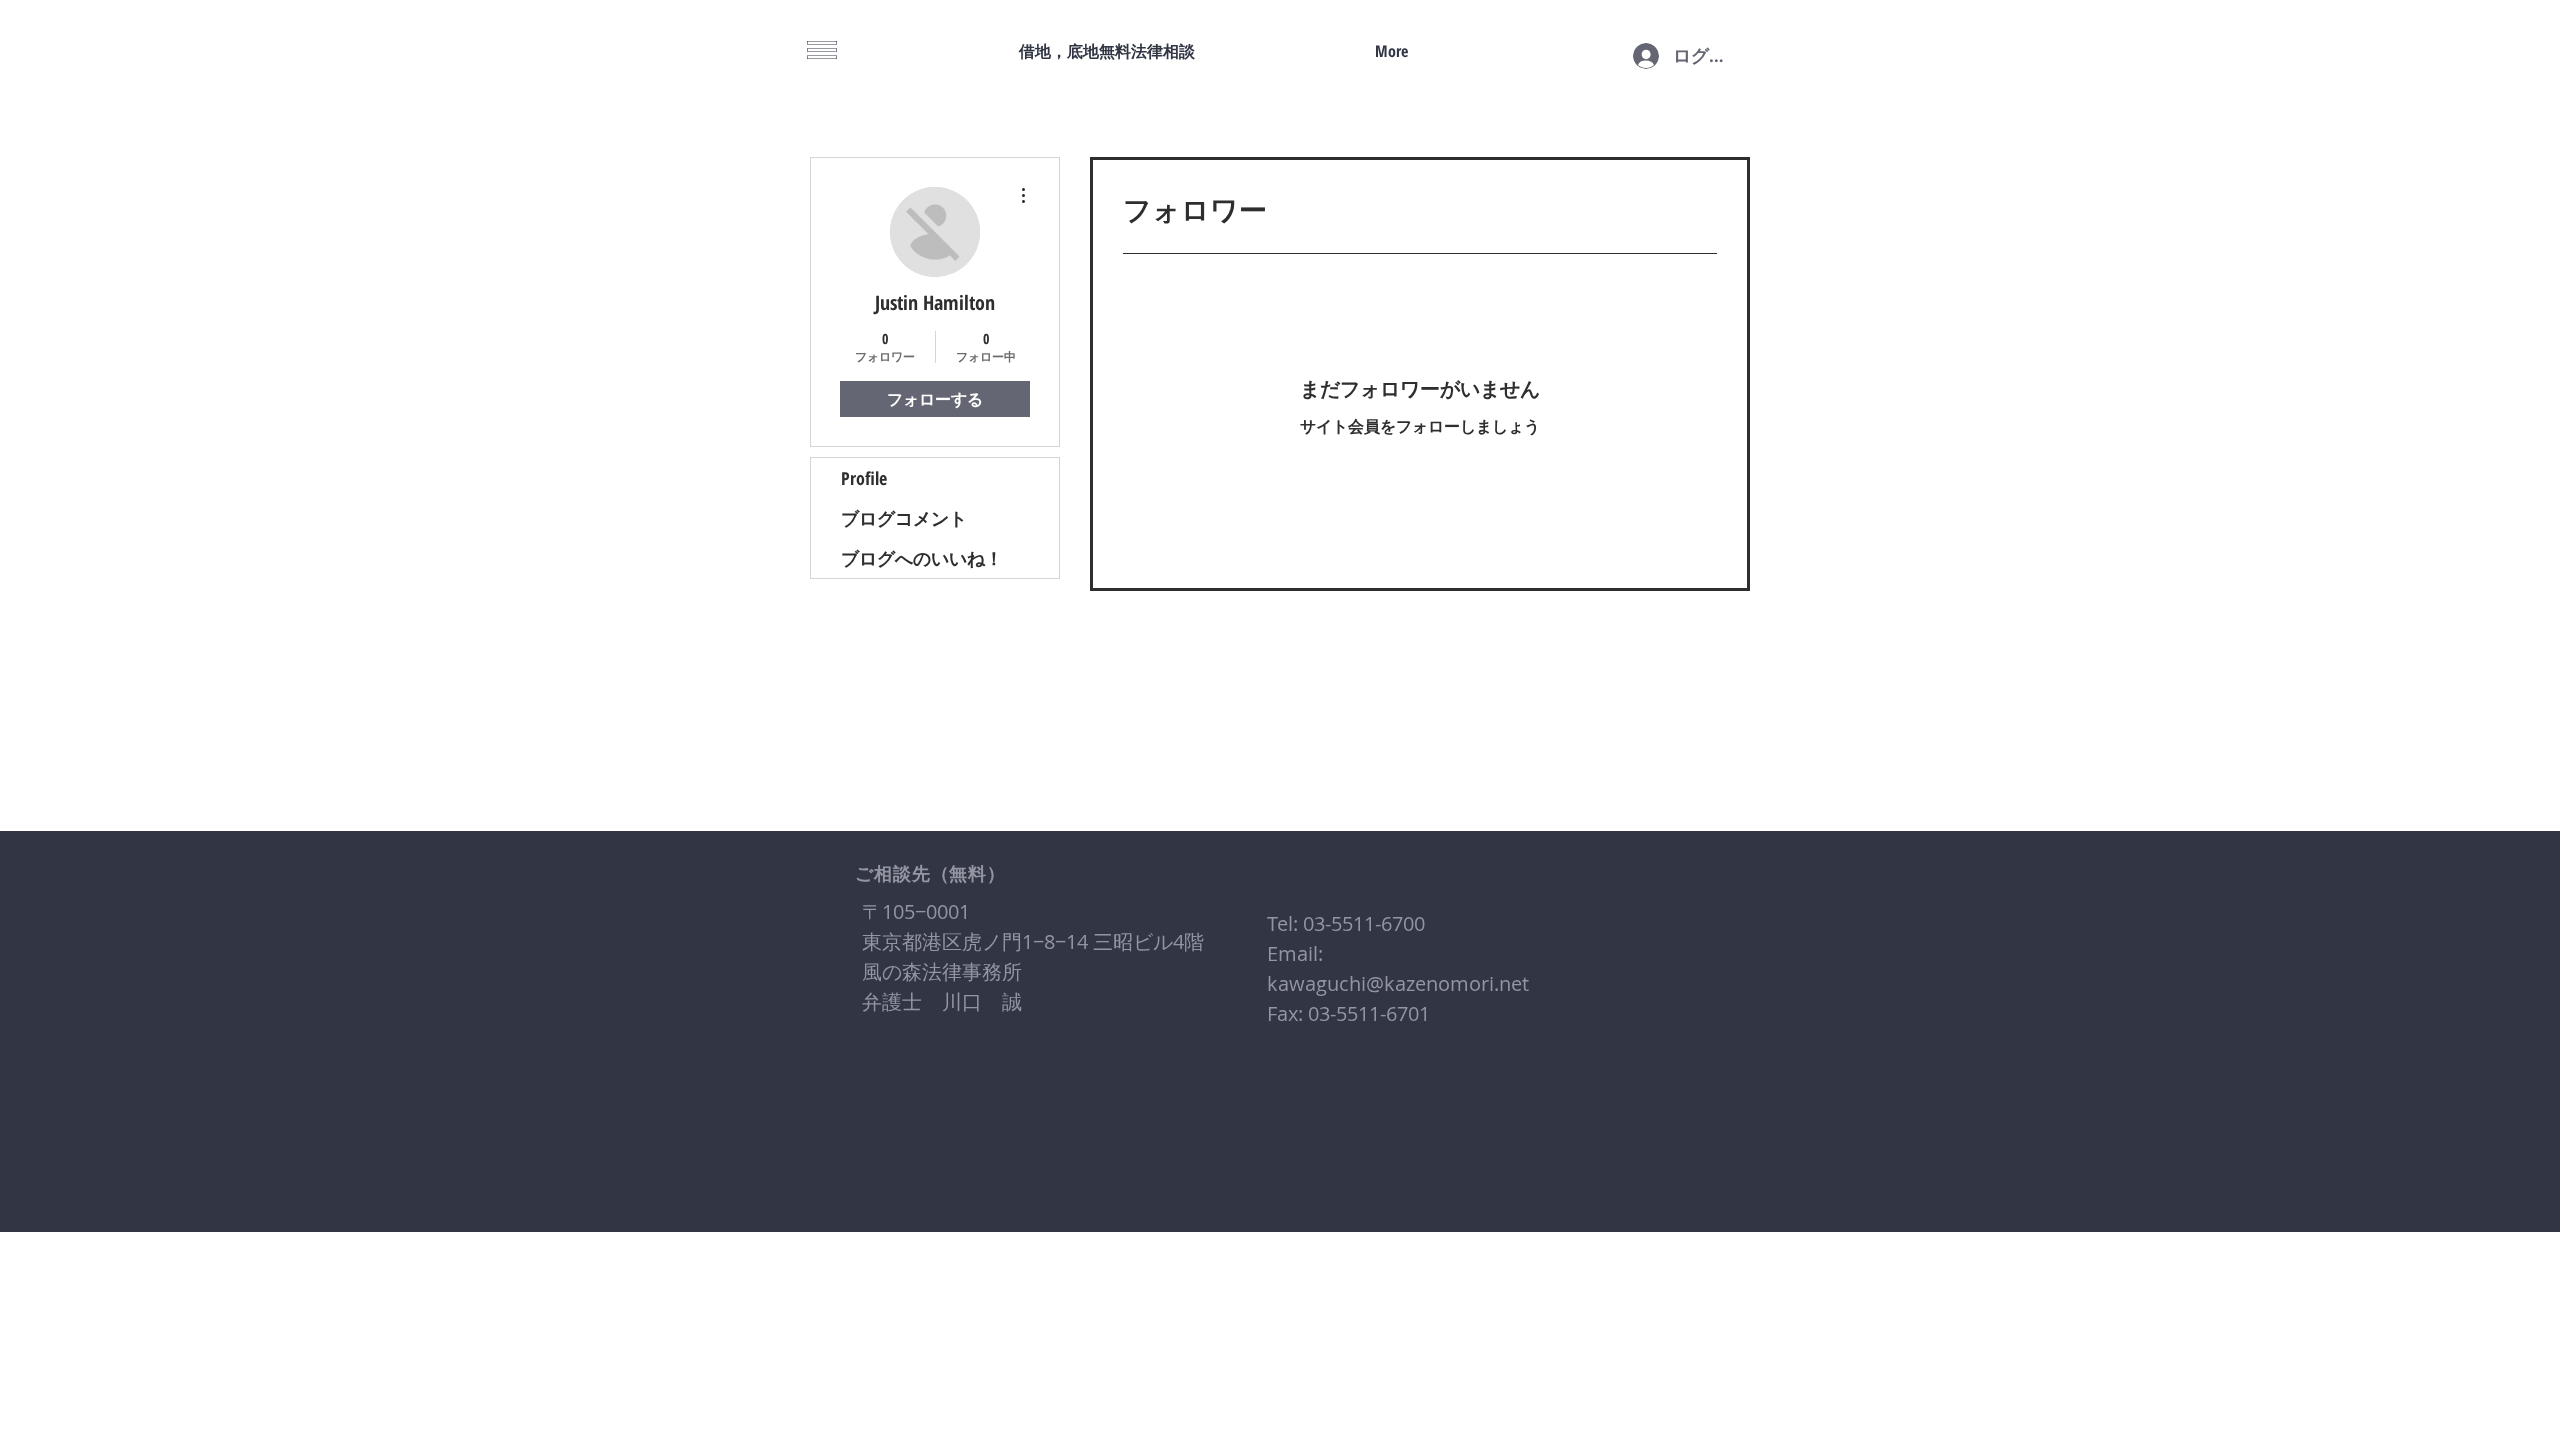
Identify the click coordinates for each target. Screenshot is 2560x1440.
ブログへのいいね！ (922, 558)
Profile (864, 478)
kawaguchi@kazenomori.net (1398, 983)
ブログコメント (904, 518)
